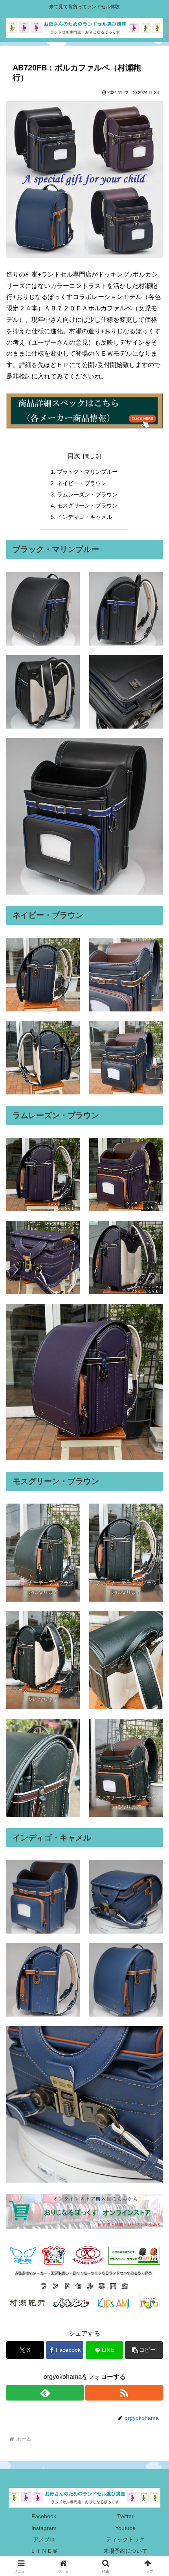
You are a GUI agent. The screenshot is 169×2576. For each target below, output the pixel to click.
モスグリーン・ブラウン (87, 506)
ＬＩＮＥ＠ (44, 2551)
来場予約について (125, 2551)
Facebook (44, 2516)
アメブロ (44, 2539)
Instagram (44, 2528)
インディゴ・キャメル (84, 517)
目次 (74, 456)
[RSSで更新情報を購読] (124, 2393)
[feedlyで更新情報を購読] (45, 2393)
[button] (144, 2350)
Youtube (125, 2528)
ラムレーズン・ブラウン (87, 495)
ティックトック (125, 2539)
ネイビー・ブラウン (82, 483)
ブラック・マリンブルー (87, 472)
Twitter (125, 2516)
